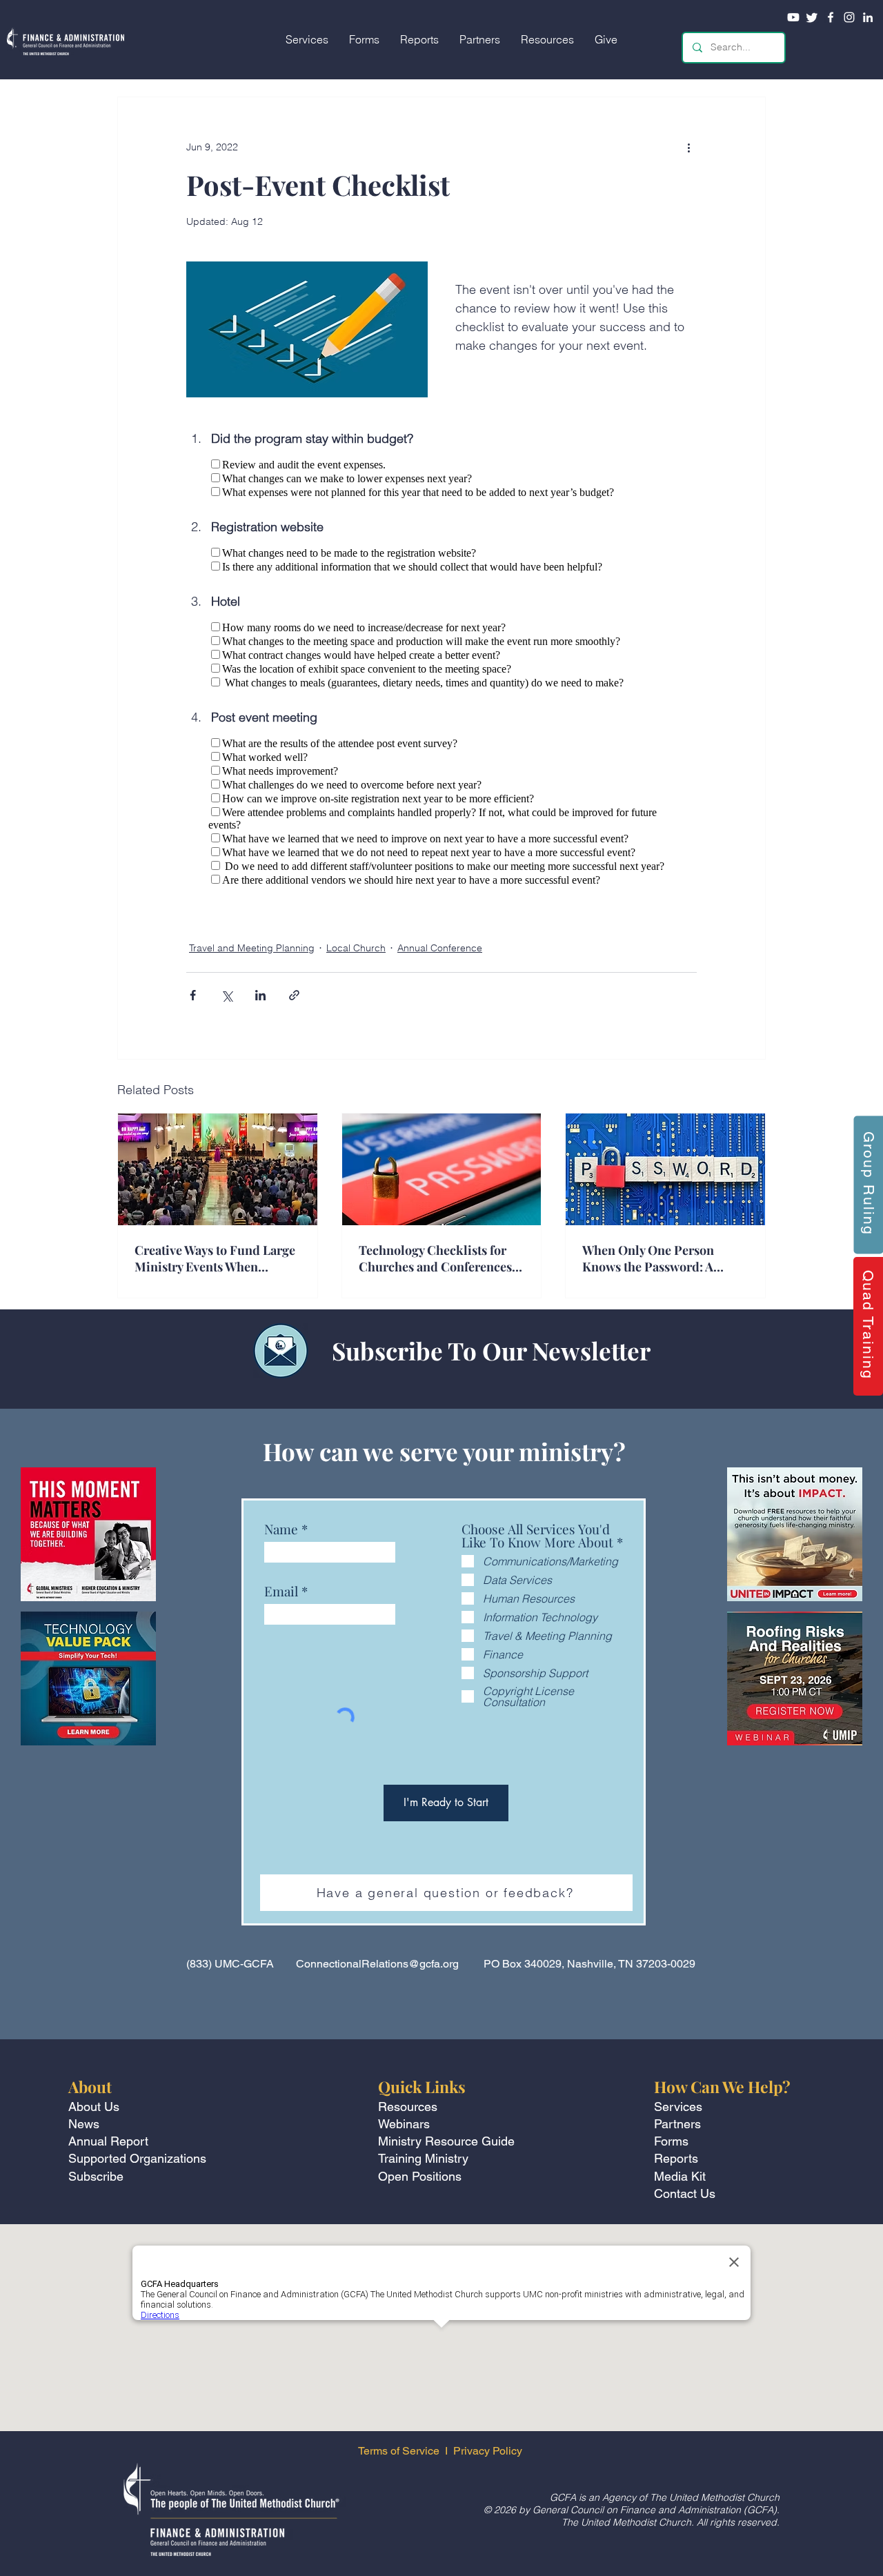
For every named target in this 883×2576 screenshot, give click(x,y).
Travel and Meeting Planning (252, 948)
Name (281, 1529)
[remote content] (441, 478)
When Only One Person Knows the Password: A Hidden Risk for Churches (656, 1258)
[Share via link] (294, 995)
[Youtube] (793, 17)
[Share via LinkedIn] (260, 995)
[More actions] (688, 147)
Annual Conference (440, 948)
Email (281, 1591)
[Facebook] (831, 17)
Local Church (356, 948)
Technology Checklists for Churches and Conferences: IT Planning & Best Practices (441, 1258)
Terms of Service (399, 2451)
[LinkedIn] (868, 17)
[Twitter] (812, 17)
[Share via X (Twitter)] (227, 995)
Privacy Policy (489, 2451)
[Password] (665, 1169)
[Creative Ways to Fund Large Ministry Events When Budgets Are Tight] (218, 1169)
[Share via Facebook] (193, 995)
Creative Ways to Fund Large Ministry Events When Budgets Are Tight (215, 1258)
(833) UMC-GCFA (230, 1964)
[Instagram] (849, 17)
